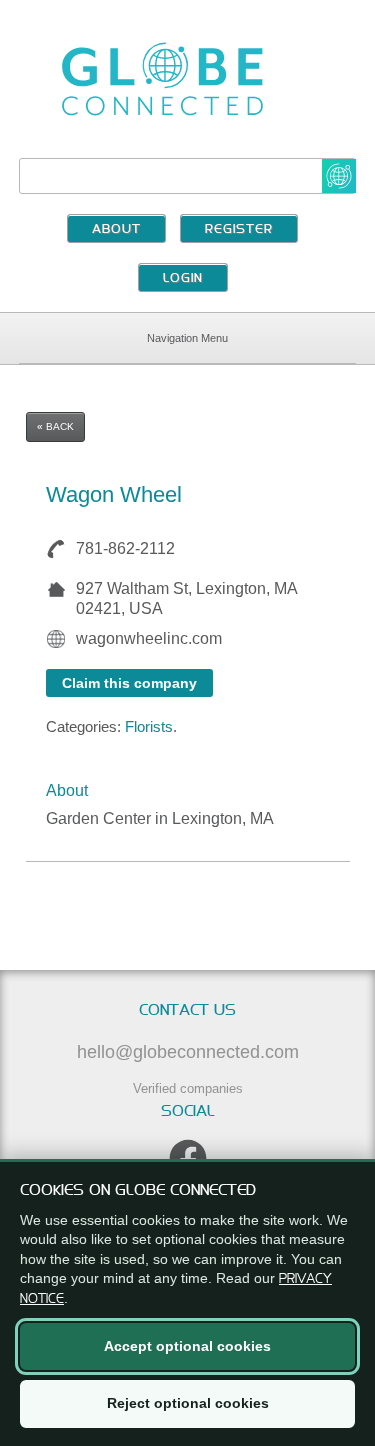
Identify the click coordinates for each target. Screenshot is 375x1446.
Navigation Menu (187, 338)
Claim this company (129, 683)
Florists (149, 726)
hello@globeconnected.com (188, 1052)
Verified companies (188, 1088)
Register (239, 230)
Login (183, 279)
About (116, 230)
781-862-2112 (125, 548)
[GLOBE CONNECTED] (188, 79)
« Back (55, 426)
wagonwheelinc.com (149, 638)
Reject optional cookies (188, 1403)
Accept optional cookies (187, 1346)
